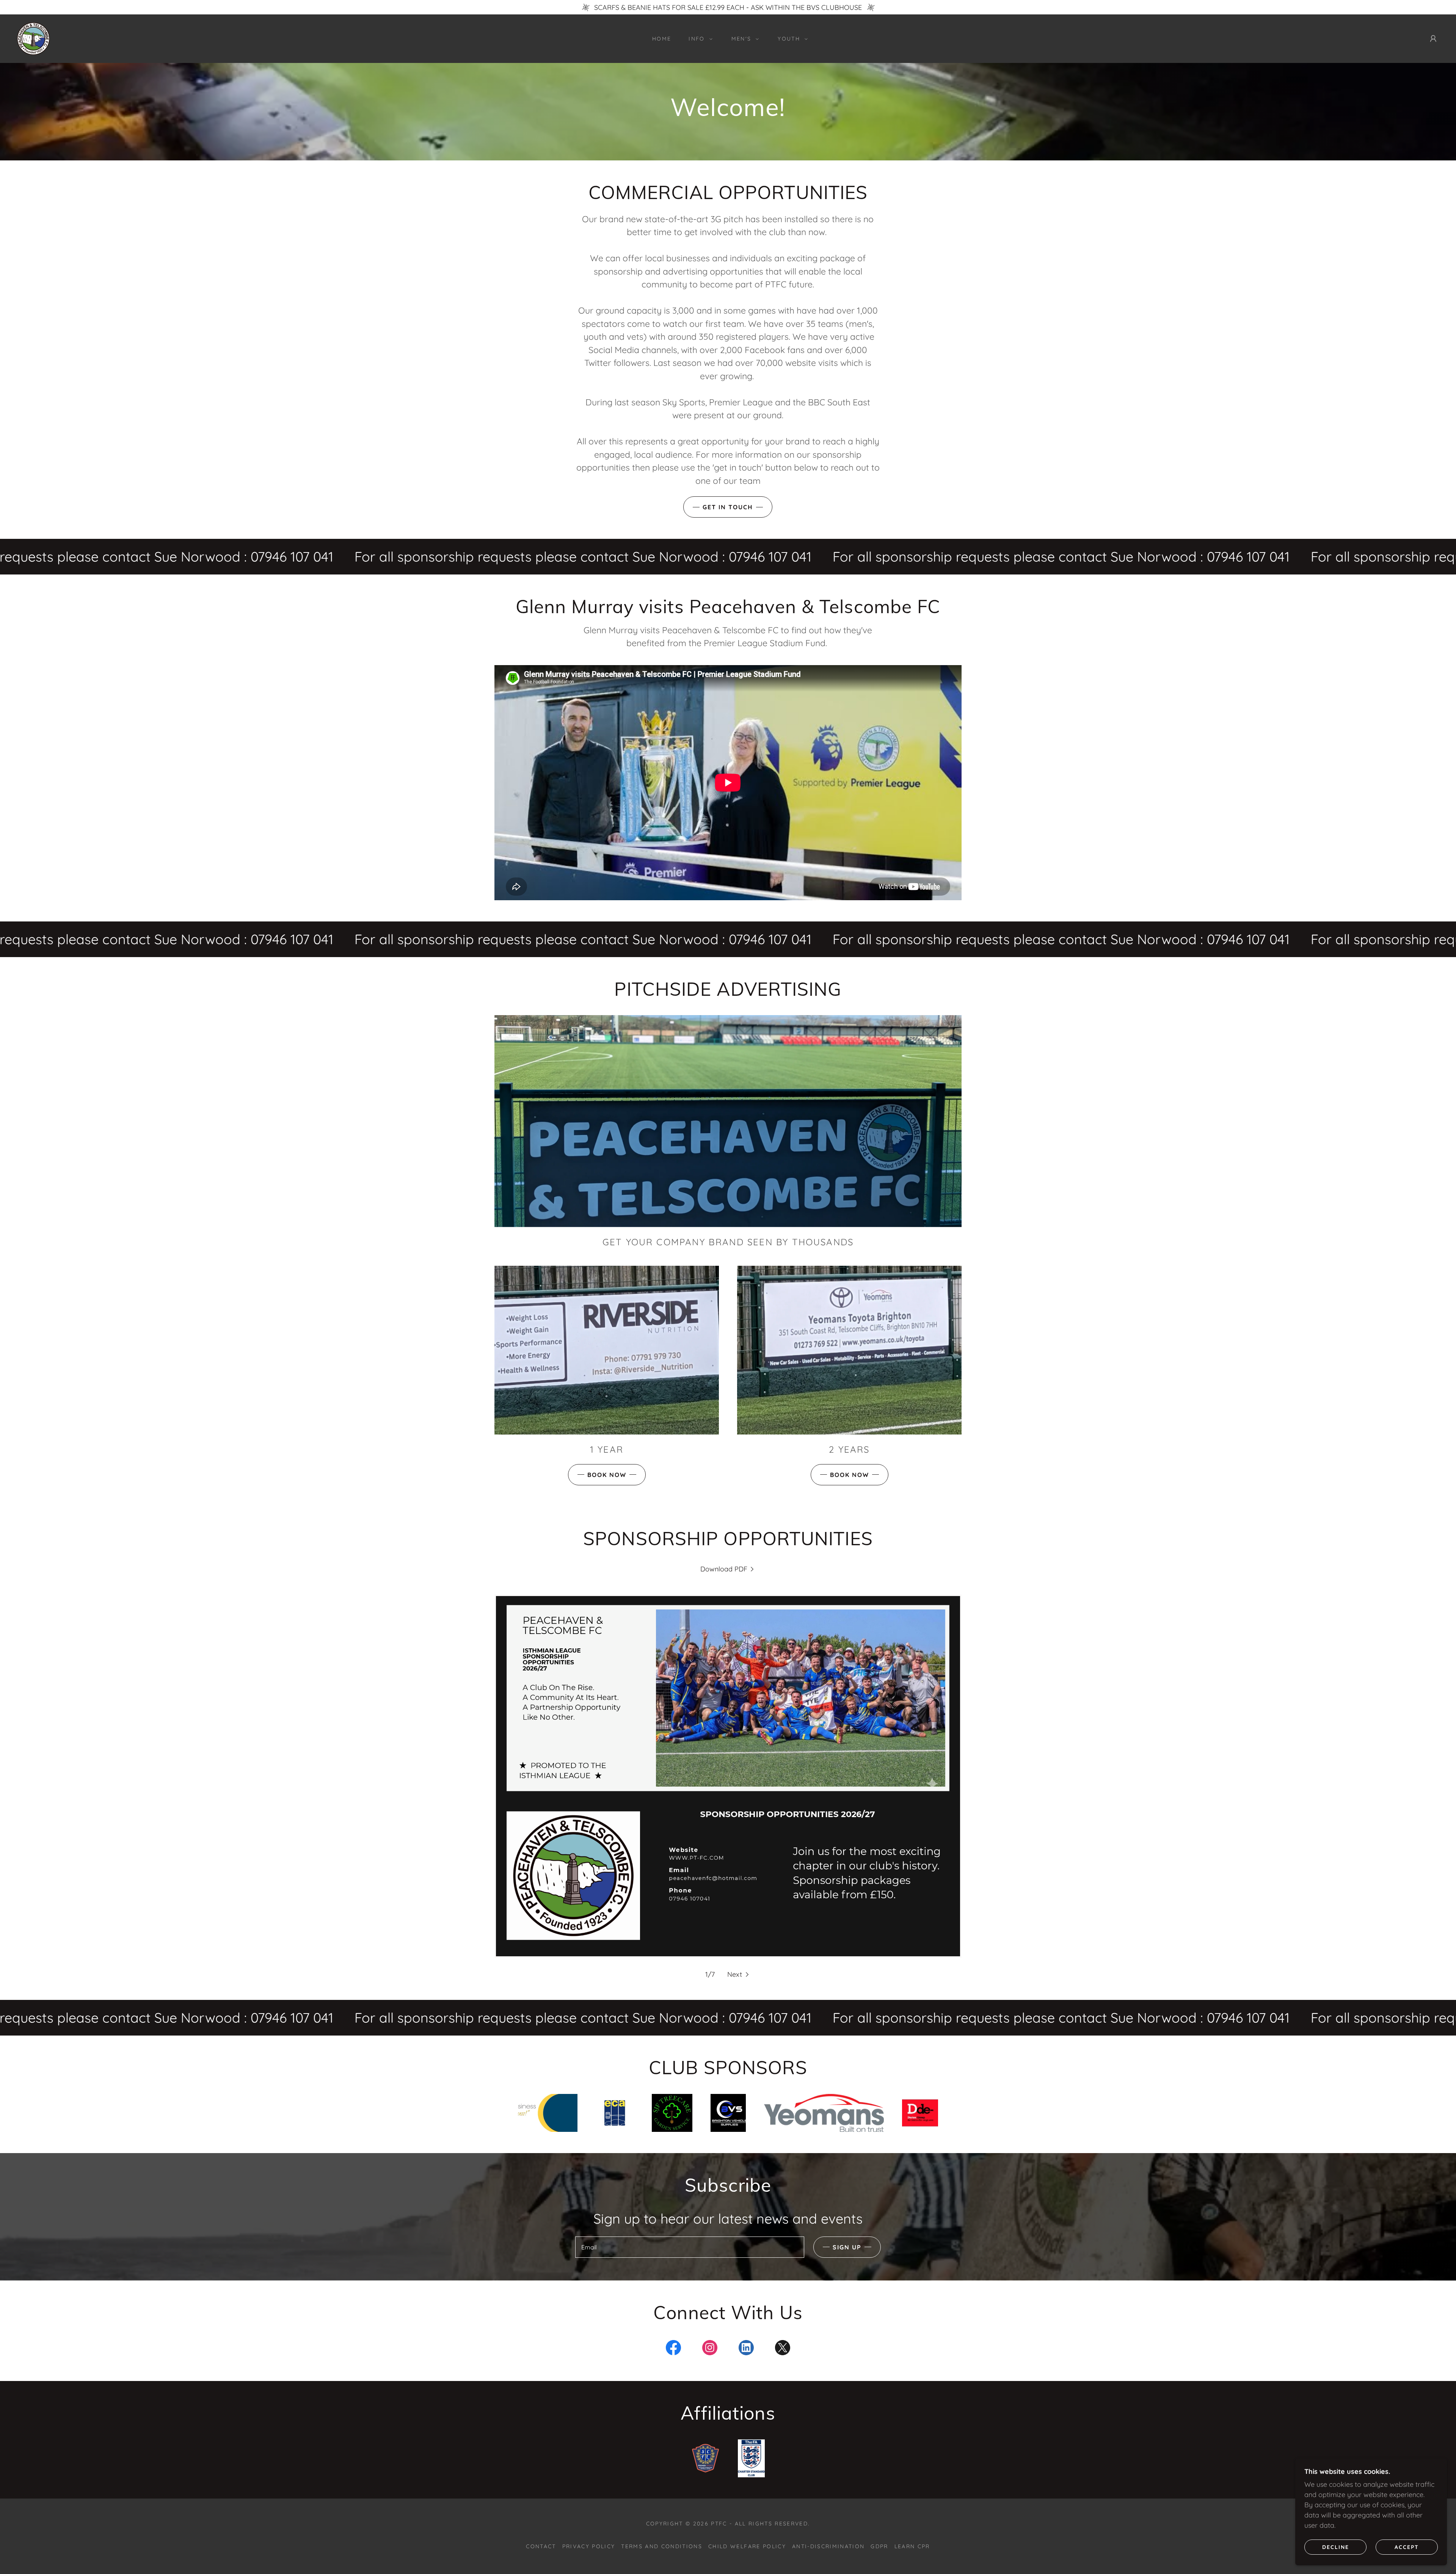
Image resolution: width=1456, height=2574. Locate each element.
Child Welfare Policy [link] (747, 2546)
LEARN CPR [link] (912, 2546)
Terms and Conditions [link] (662, 2546)
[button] (698, 39)
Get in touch (728, 507)
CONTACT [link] (541, 2546)
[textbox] (690, 2247)
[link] (33, 38)
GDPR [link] (879, 2546)
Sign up (847, 2247)
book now (850, 1475)
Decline (1336, 2547)
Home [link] (662, 39)
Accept (1407, 2547)
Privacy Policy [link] (589, 2546)
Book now (607, 1475)
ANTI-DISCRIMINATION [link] (828, 2546)
